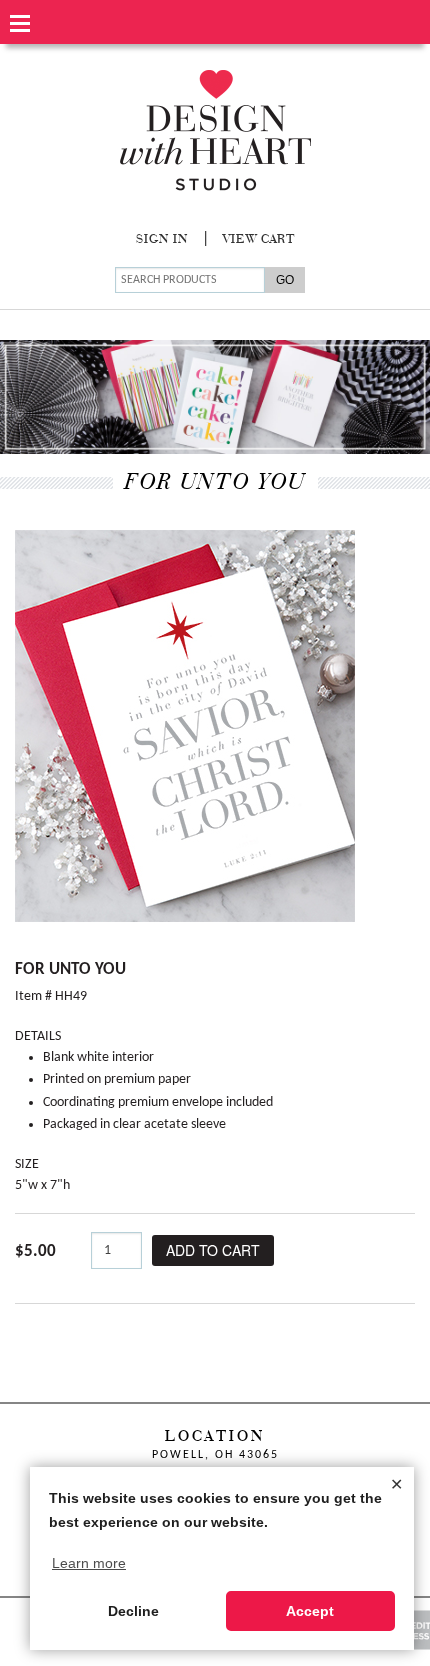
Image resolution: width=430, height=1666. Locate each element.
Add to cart (213, 1250)
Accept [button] (310, 1611)
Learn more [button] (89, 1563)
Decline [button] (133, 1611)
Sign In (162, 240)
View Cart (259, 240)
